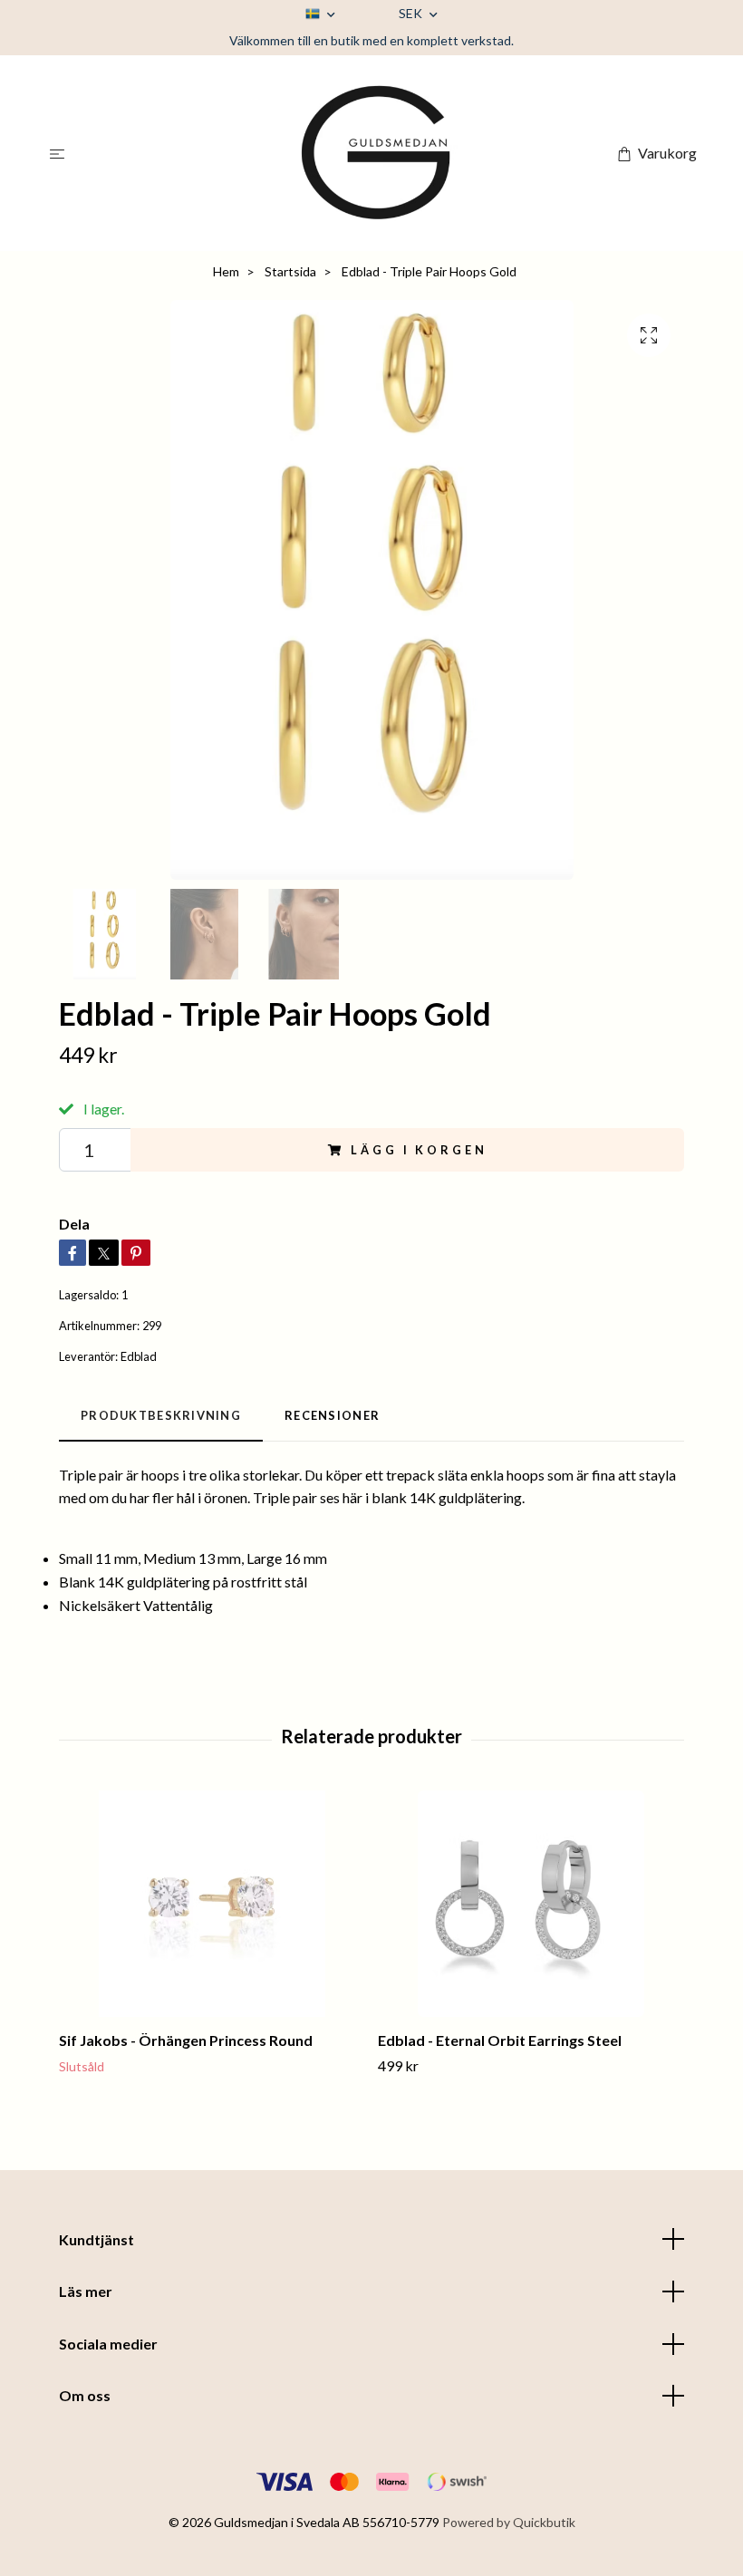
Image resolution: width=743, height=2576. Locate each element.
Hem (226, 271)
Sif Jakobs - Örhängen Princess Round (186, 2040)
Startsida (290, 271)
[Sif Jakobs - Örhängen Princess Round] (212, 1904)
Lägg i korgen (419, 1150)
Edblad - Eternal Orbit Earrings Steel (500, 2040)
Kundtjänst (96, 2239)
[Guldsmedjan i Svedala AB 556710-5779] (376, 153)
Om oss (85, 2395)
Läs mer (86, 2291)
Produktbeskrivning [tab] (161, 1415)
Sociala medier (108, 2344)
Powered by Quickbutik (509, 2522)
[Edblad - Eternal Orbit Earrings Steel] (531, 1904)
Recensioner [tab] (332, 1415)
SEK (412, 13)
